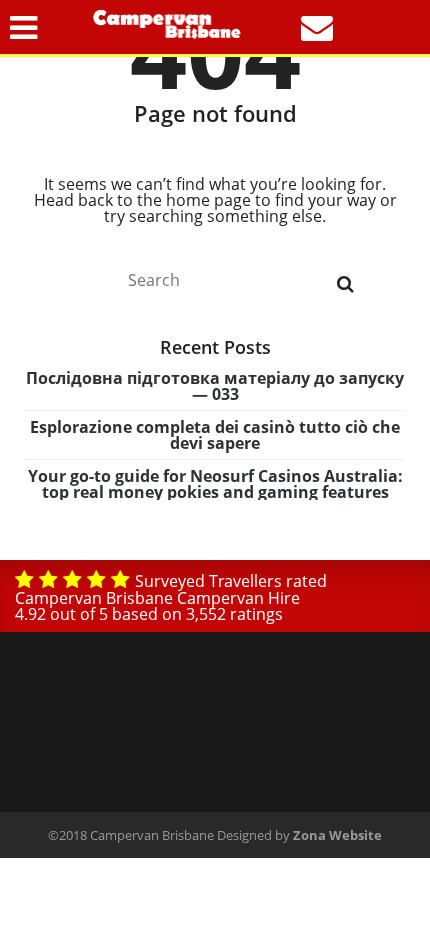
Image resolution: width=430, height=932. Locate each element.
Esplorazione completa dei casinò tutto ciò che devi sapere (215, 435)
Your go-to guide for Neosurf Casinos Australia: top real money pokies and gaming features (215, 484)
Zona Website (337, 835)
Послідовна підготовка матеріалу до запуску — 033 (215, 386)
